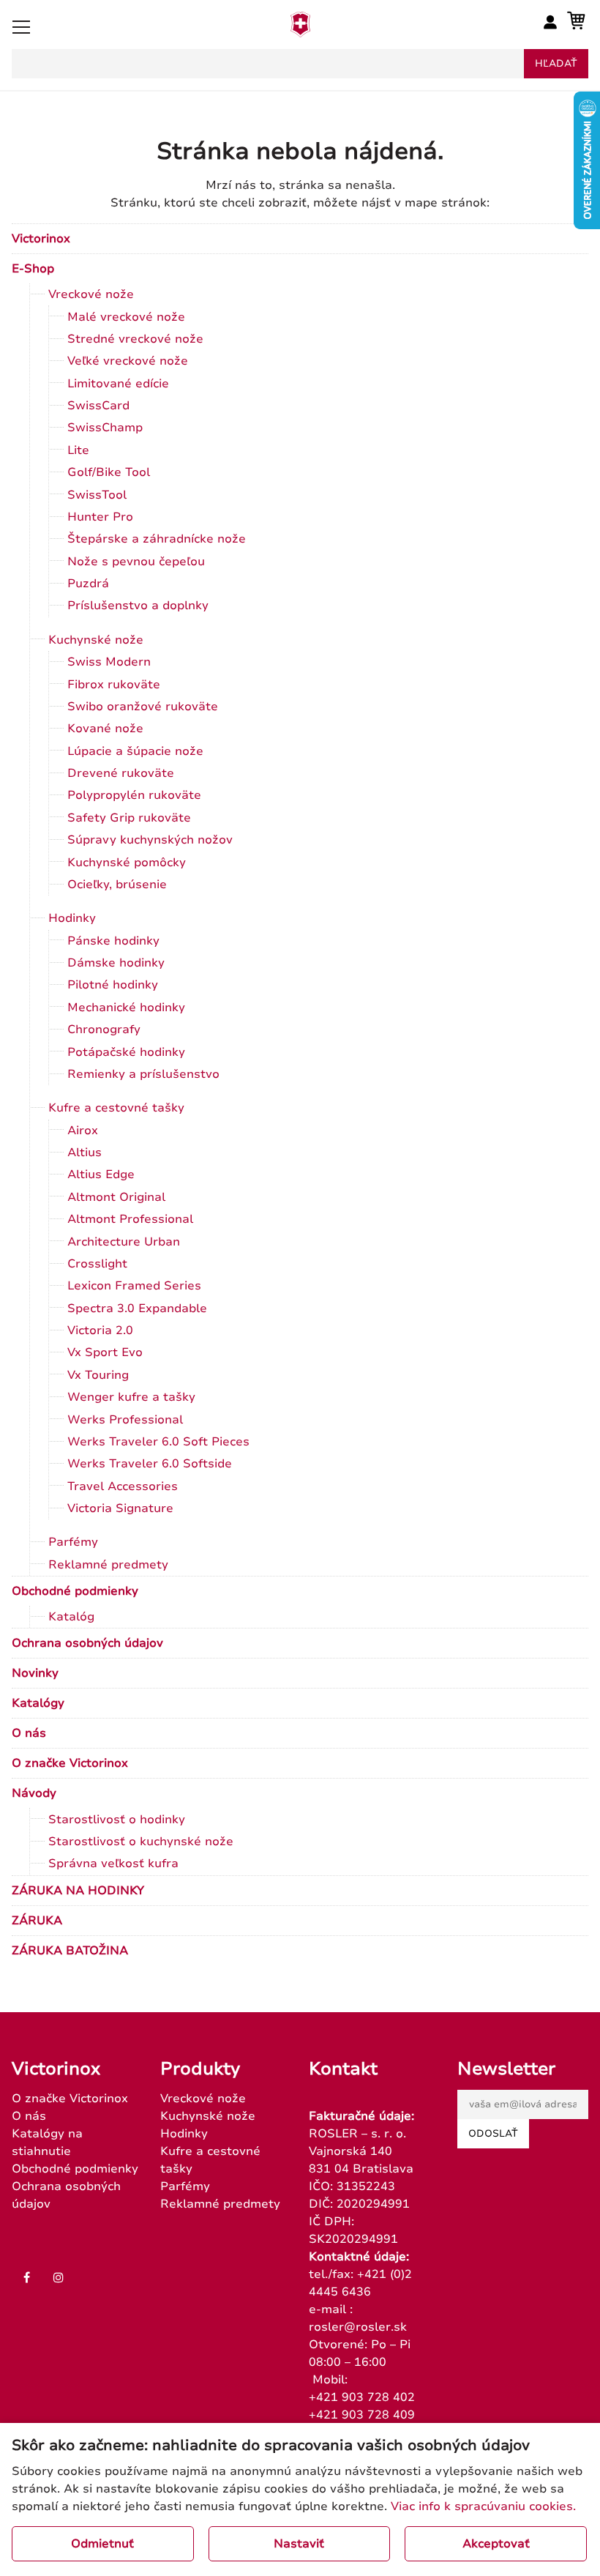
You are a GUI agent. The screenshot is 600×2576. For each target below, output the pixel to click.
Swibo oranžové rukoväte (143, 707)
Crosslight (97, 1264)
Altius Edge (101, 1175)
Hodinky (72, 918)
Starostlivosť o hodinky (117, 1820)
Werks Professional (125, 1420)
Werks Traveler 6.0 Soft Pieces (158, 1442)
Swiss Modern (109, 662)
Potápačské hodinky (126, 1052)
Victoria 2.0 (100, 1330)
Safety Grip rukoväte (129, 818)
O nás (29, 1733)
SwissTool (97, 495)
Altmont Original (116, 1197)
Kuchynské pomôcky (127, 863)
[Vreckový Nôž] (300, 33)
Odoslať (493, 2134)
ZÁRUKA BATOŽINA (70, 1951)
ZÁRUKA (37, 1921)
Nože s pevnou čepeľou (136, 562)
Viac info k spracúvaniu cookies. (483, 2506)
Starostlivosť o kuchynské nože (141, 1842)
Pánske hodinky (113, 941)
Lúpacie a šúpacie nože (135, 751)
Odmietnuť (102, 2544)
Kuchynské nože (96, 640)
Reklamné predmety (108, 1565)
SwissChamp (105, 428)
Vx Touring (98, 1375)
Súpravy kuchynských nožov (150, 840)
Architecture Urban (124, 1242)
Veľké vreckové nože (128, 361)
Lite (78, 450)
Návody (34, 1793)
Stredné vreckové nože (135, 339)
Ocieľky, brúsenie (117, 885)
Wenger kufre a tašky (131, 1397)
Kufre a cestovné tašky (116, 1108)
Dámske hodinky (116, 963)
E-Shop (33, 269)
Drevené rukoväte (121, 773)
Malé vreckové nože (126, 317)
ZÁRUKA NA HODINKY (78, 1891)
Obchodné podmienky (75, 1591)
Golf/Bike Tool (109, 472)
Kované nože (105, 729)
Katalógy (38, 1703)
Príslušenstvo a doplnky (138, 606)
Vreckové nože (91, 294)
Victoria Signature (120, 1508)
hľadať (556, 64)
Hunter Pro (100, 517)
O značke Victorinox (70, 1763)
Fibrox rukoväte (114, 685)
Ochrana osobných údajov (87, 1643)
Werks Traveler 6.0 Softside (150, 1464)
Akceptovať (496, 2544)
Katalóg (71, 1617)
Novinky (35, 1673)
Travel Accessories (123, 1486)
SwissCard (98, 406)
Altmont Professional (130, 1219)
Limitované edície (118, 384)
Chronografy (104, 1030)
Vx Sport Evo (105, 1352)
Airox (83, 1131)
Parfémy (73, 1542)
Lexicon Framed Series (134, 1286)
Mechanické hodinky (126, 1008)
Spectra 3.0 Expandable (137, 1309)
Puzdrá (88, 584)
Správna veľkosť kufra (113, 1864)
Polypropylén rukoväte (134, 795)
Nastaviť (299, 2544)
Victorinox (41, 239)
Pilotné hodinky (113, 985)
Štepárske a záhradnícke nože (157, 539)
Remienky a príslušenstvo (143, 1074)
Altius (85, 1153)
